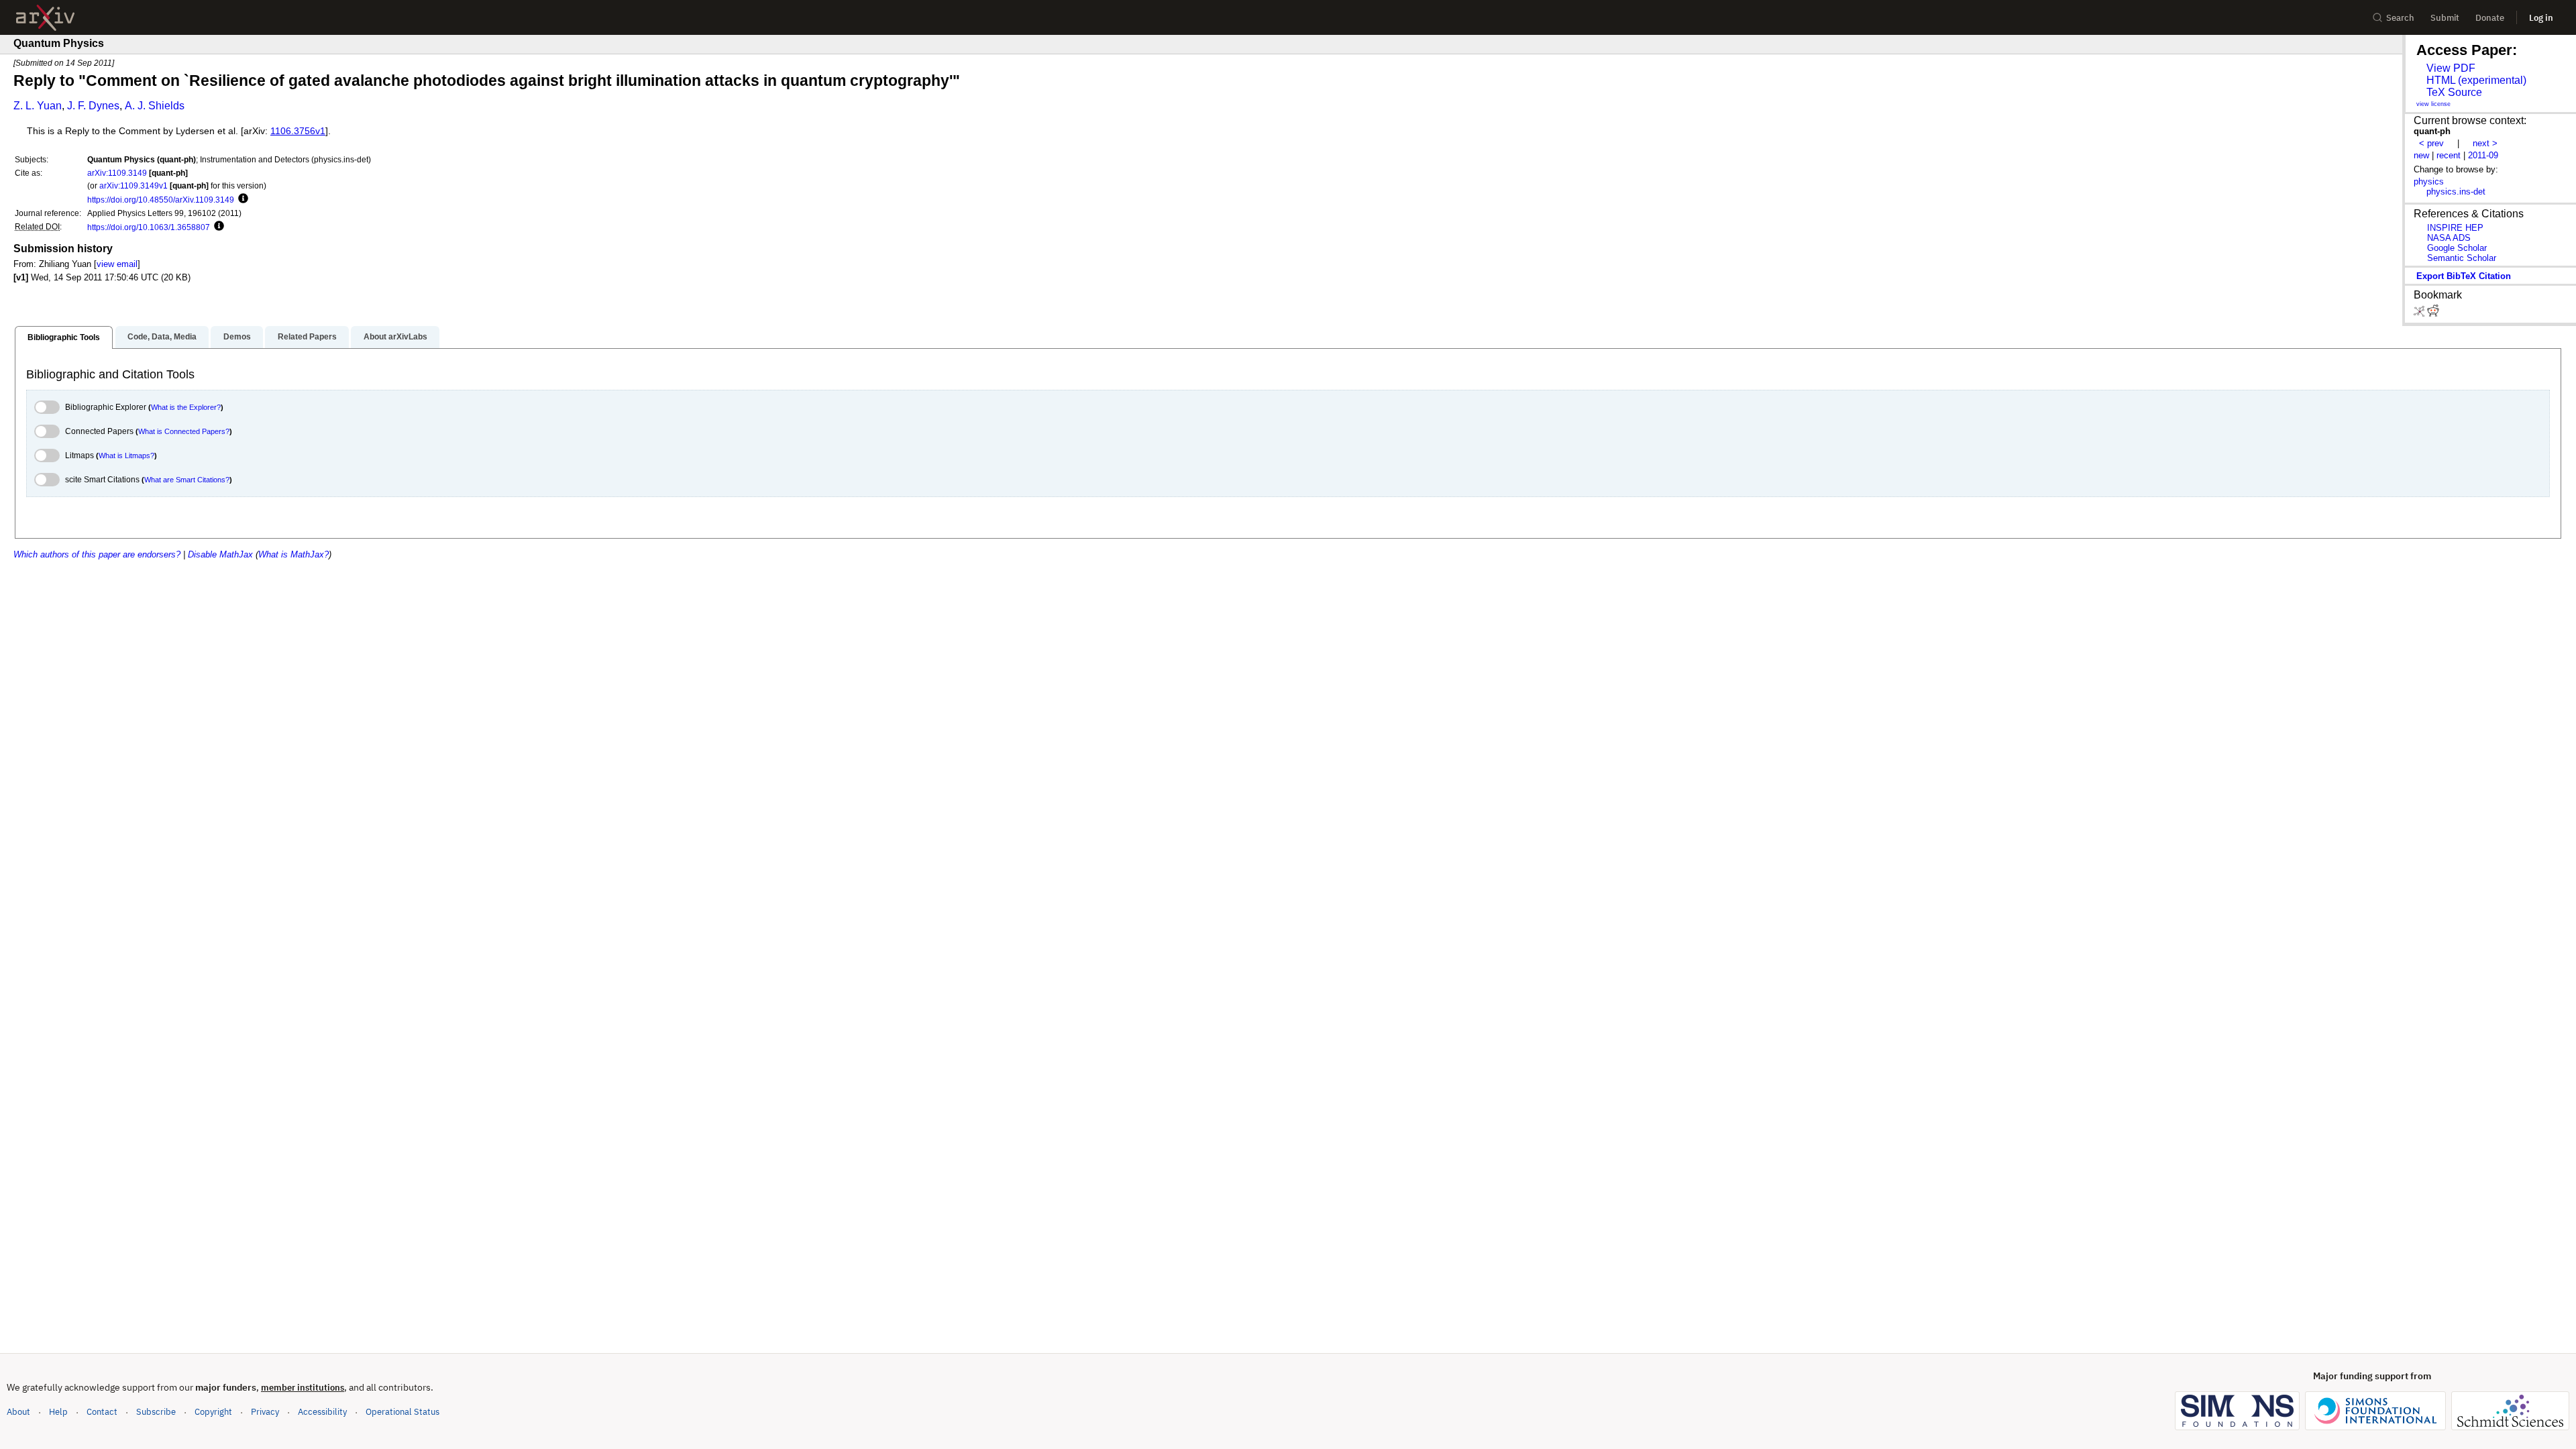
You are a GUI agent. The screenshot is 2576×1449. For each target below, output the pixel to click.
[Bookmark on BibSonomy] (2420, 314)
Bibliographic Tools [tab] (64, 337)
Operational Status (402, 1411)
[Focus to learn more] (241, 199)
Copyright (213, 1412)
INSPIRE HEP (2455, 228)
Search (2400, 18)
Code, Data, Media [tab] (162, 337)
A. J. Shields (155, 106)
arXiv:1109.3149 (117, 173)
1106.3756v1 (298, 131)
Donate (2490, 18)
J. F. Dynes (93, 106)
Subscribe (156, 1412)
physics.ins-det (2456, 192)
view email (117, 264)
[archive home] (45, 18)
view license (2433, 104)
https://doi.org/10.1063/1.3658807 (149, 227)
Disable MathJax (220, 554)
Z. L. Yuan (38, 106)
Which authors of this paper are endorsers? (97, 554)
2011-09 (2483, 155)
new (2421, 155)
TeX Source (2454, 92)
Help (58, 1412)
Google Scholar (2457, 248)
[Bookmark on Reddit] (2433, 314)
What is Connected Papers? (184, 431)
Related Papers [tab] (307, 337)
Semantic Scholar (2462, 258)
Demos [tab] (237, 337)
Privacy (265, 1412)
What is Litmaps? (126, 455)
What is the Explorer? (186, 407)
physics (2429, 181)
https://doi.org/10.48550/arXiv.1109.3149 (161, 200)
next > (2485, 143)
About (18, 1412)
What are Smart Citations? (187, 480)
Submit (2445, 18)
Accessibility (322, 1412)
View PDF (2451, 68)
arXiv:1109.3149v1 (133, 185)
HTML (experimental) (2476, 80)
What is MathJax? (293, 554)
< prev (2431, 143)
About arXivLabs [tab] (395, 337)
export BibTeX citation (2464, 276)
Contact (102, 1412)
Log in (2541, 18)
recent (2449, 155)
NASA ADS (2449, 238)
